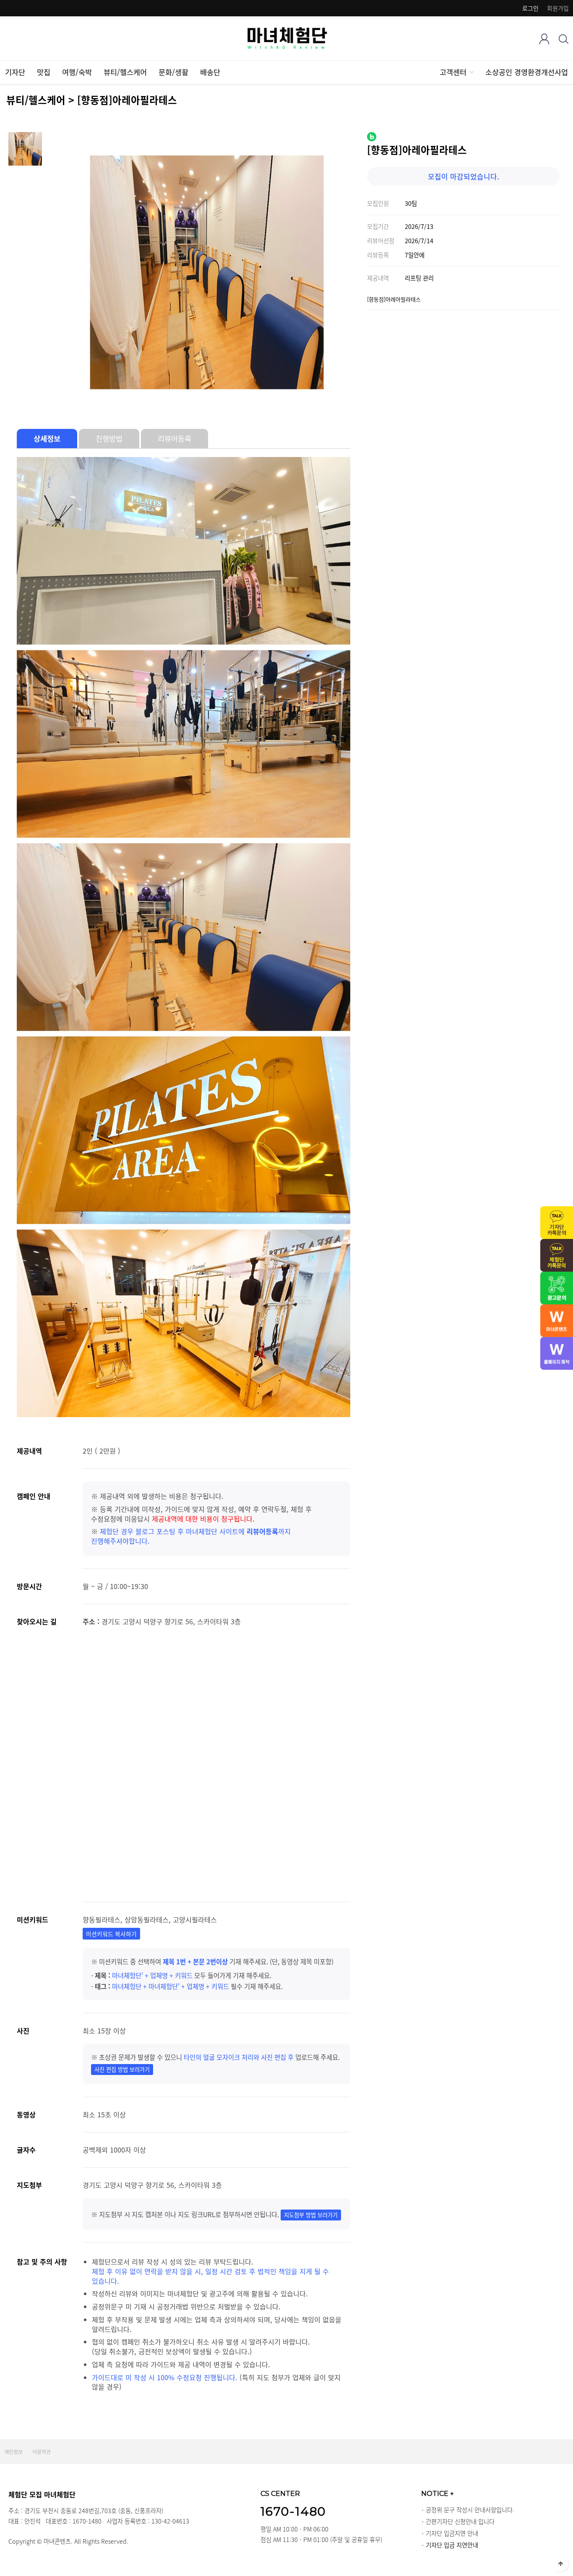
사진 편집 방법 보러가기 (122, 2069)
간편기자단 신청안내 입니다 (460, 2521)
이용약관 (42, 2452)
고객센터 (453, 72)
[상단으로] (560, 2563)
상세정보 (47, 439)
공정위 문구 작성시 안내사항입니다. (470, 2510)
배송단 (210, 72)
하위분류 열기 (471, 72)
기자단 (15, 72)
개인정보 (13, 2452)
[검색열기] (564, 39)
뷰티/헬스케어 (125, 72)
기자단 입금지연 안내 (452, 2533)
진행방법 (109, 439)
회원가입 (558, 8)
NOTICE (438, 2493)
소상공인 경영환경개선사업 (527, 72)
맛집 (44, 72)
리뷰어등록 (175, 439)
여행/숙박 (77, 72)
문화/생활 (173, 72)
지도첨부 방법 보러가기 (311, 2215)
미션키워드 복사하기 (111, 1934)
